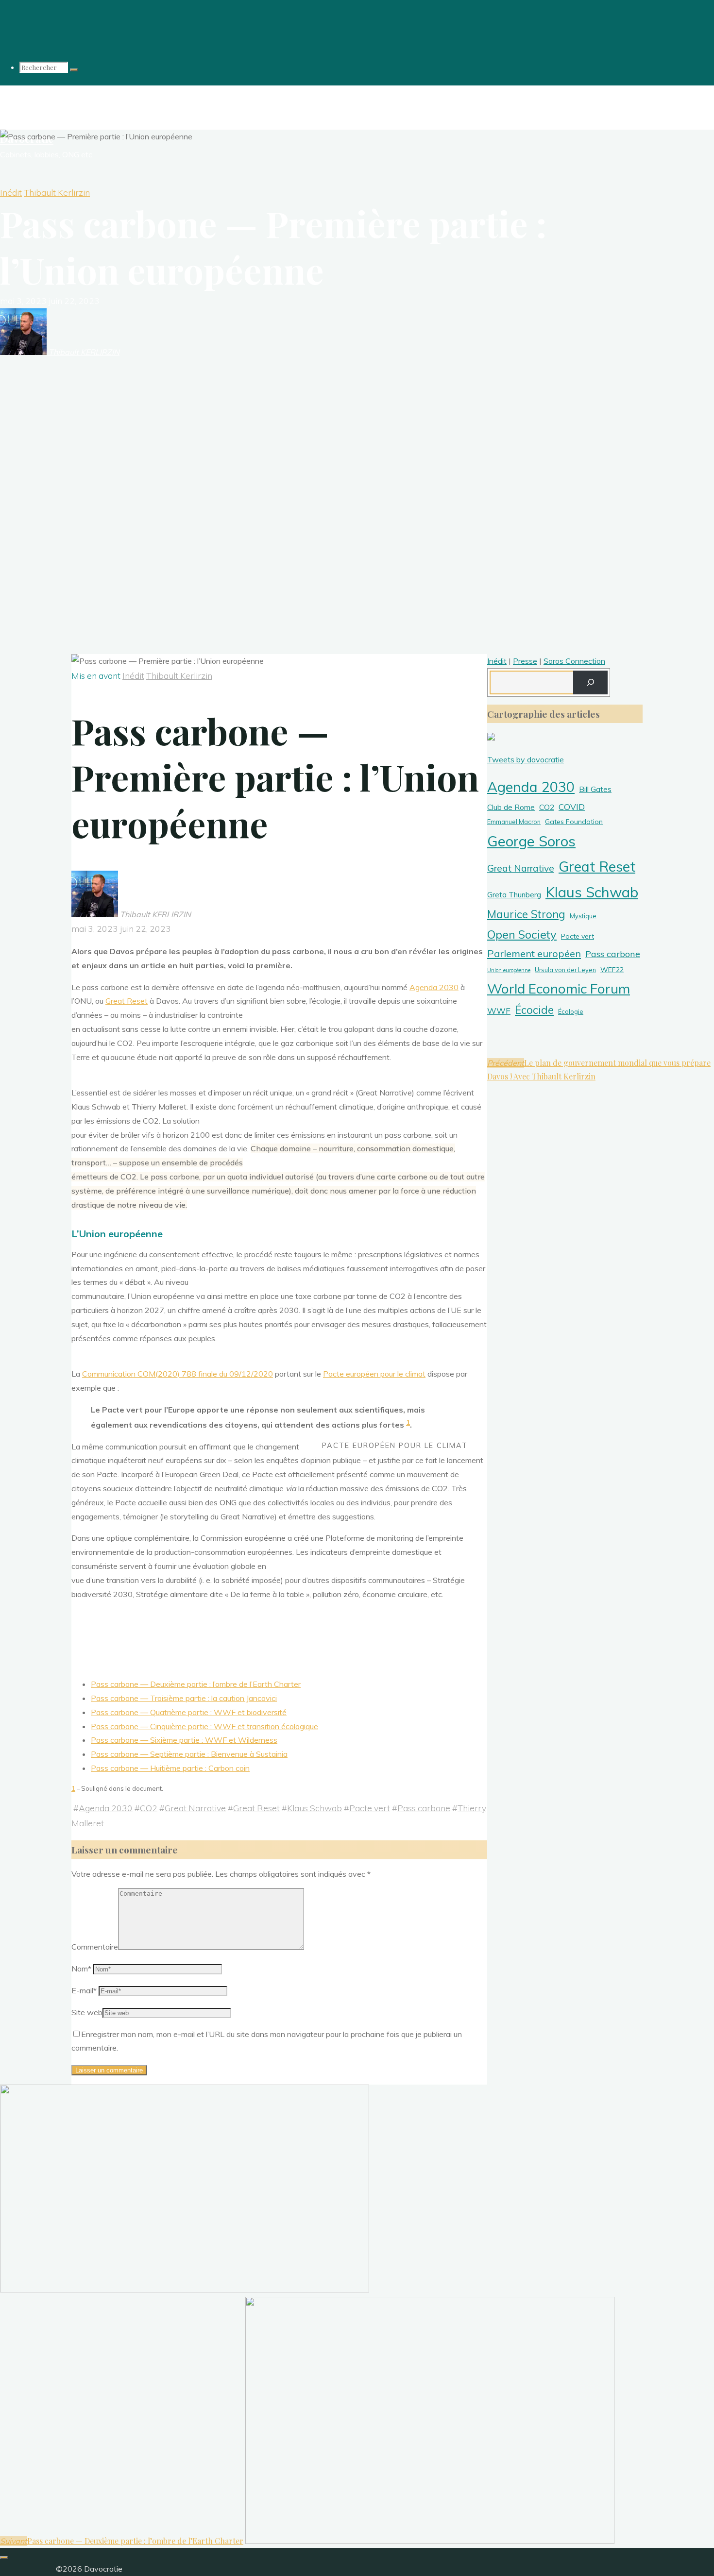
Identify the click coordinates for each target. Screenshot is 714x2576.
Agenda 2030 (434, 987)
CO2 (149, 1808)
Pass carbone (424, 1808)
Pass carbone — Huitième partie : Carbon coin (170, 1768)
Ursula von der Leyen (565, 970)
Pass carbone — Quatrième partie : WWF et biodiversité (189, 1712)
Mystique (583, 916)
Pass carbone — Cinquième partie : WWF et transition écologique (204, 1726)
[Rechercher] (74, 70)
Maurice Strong (526, 914)
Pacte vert (370, 1808)
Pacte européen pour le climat (374, 1374)
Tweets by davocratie (526, 759)
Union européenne (509, 970)
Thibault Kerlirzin (57, 192)
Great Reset (127, 1001)
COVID (572, 807)
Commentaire (95, 1947)
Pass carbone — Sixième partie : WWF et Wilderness (184, 1740)
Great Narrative (195, 1808)
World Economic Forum (559, 988)
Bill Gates (595, 789)
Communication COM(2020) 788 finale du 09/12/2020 (178, 1374)
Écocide (534, 1010)
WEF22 (612, 970)
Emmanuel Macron (514, 822)
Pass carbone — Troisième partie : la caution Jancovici (184, 1698)
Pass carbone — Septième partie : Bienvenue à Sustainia (189, 1754)
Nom (81, 1969)
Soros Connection (574, 661)
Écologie (571, 1011)
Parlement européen (534, 953)
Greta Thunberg (514, 894)
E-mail (84, 1990)
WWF (499, 1011)
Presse (525, 661)
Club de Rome (511, 807)
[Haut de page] (4, 2558)
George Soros (531, 841)
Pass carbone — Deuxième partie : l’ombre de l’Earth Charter (196, 1684)
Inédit (11, 192)
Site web (87, 2012)
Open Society (522, 934)
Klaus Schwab (314, 1808)
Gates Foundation (574, 822)
